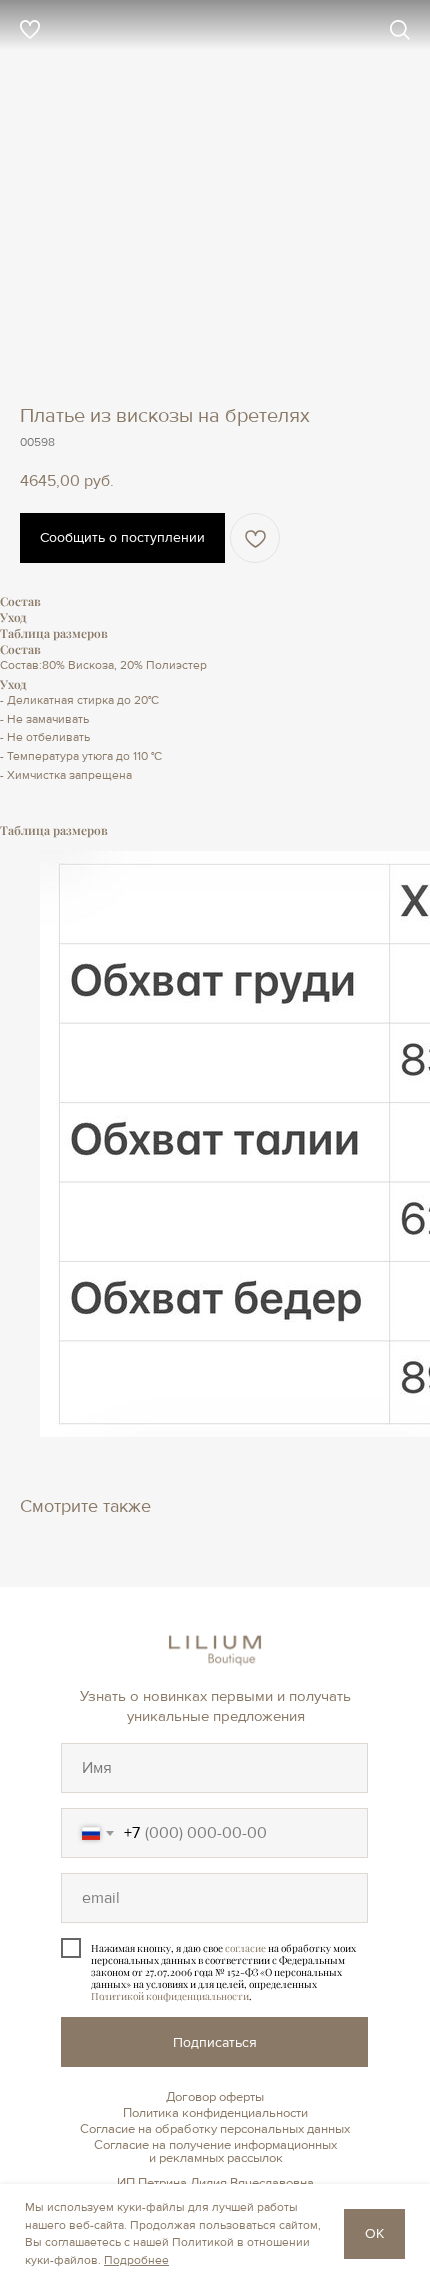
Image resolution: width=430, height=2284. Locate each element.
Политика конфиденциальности (215, 2113)
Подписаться (215, 2042)
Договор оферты (215, 2097)
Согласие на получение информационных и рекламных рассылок (215, 2151)
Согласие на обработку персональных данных (215, 2129)
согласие (245, 1948)
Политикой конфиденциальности (170, 1996)
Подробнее (136, 2260)
